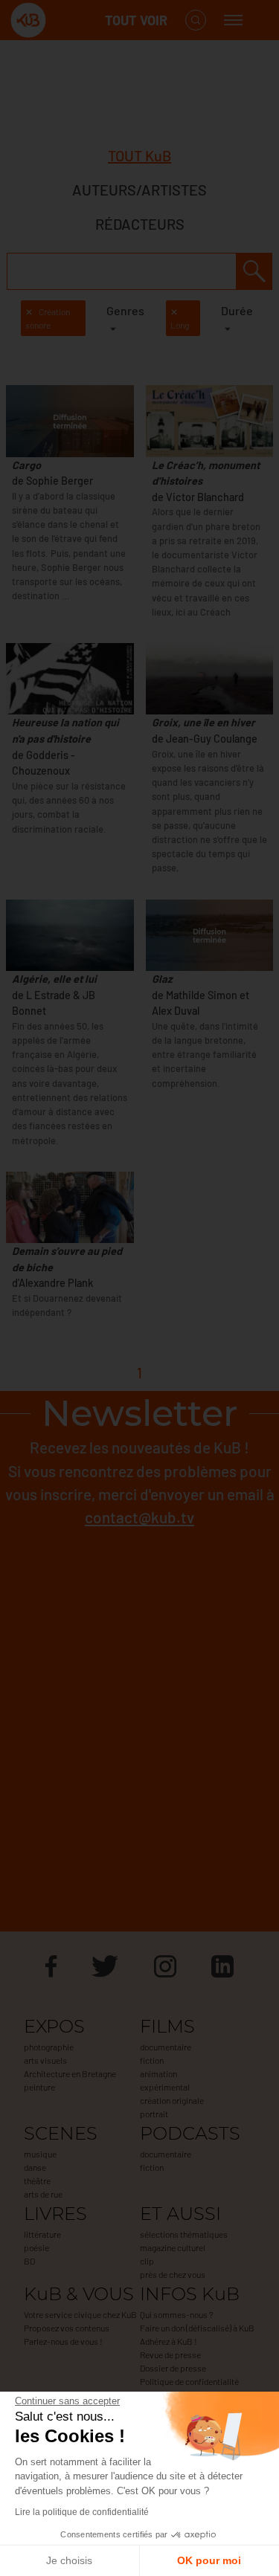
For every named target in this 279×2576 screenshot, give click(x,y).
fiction (152, 2060)
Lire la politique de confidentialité (82, 2512)
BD (29, 2261)
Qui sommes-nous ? (176, 2314)
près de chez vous (173, 2274)
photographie (49, 2047)
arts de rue (43, 2194)
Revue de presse (170, 2354)
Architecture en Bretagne (70, 2073)
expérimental (165, 2087)
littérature (42, 2234)
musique (40, 2154)
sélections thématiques (184, 2234)
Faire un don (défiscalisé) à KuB (197, 2328)
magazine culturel (173, 2247)
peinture (39, 2087)
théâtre (37, 2180)
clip (147, 2261)
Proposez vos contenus (67, 2328)
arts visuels (45, 2060)
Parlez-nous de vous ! (63, 2341)
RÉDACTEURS (140, 224)
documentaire (166, 2047)
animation (158, 2073)
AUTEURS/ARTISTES (139, 190)
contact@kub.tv (139, 1517)
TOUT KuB (139, 155)
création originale (172, 2100)
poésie (36, 2247)
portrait (154, 2114)
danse (35, 2167)
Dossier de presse (173, 2368)
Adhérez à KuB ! (169, 2341)
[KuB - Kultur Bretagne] (70, 20)
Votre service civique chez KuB (80, 2314)
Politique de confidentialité (189, 2381)
